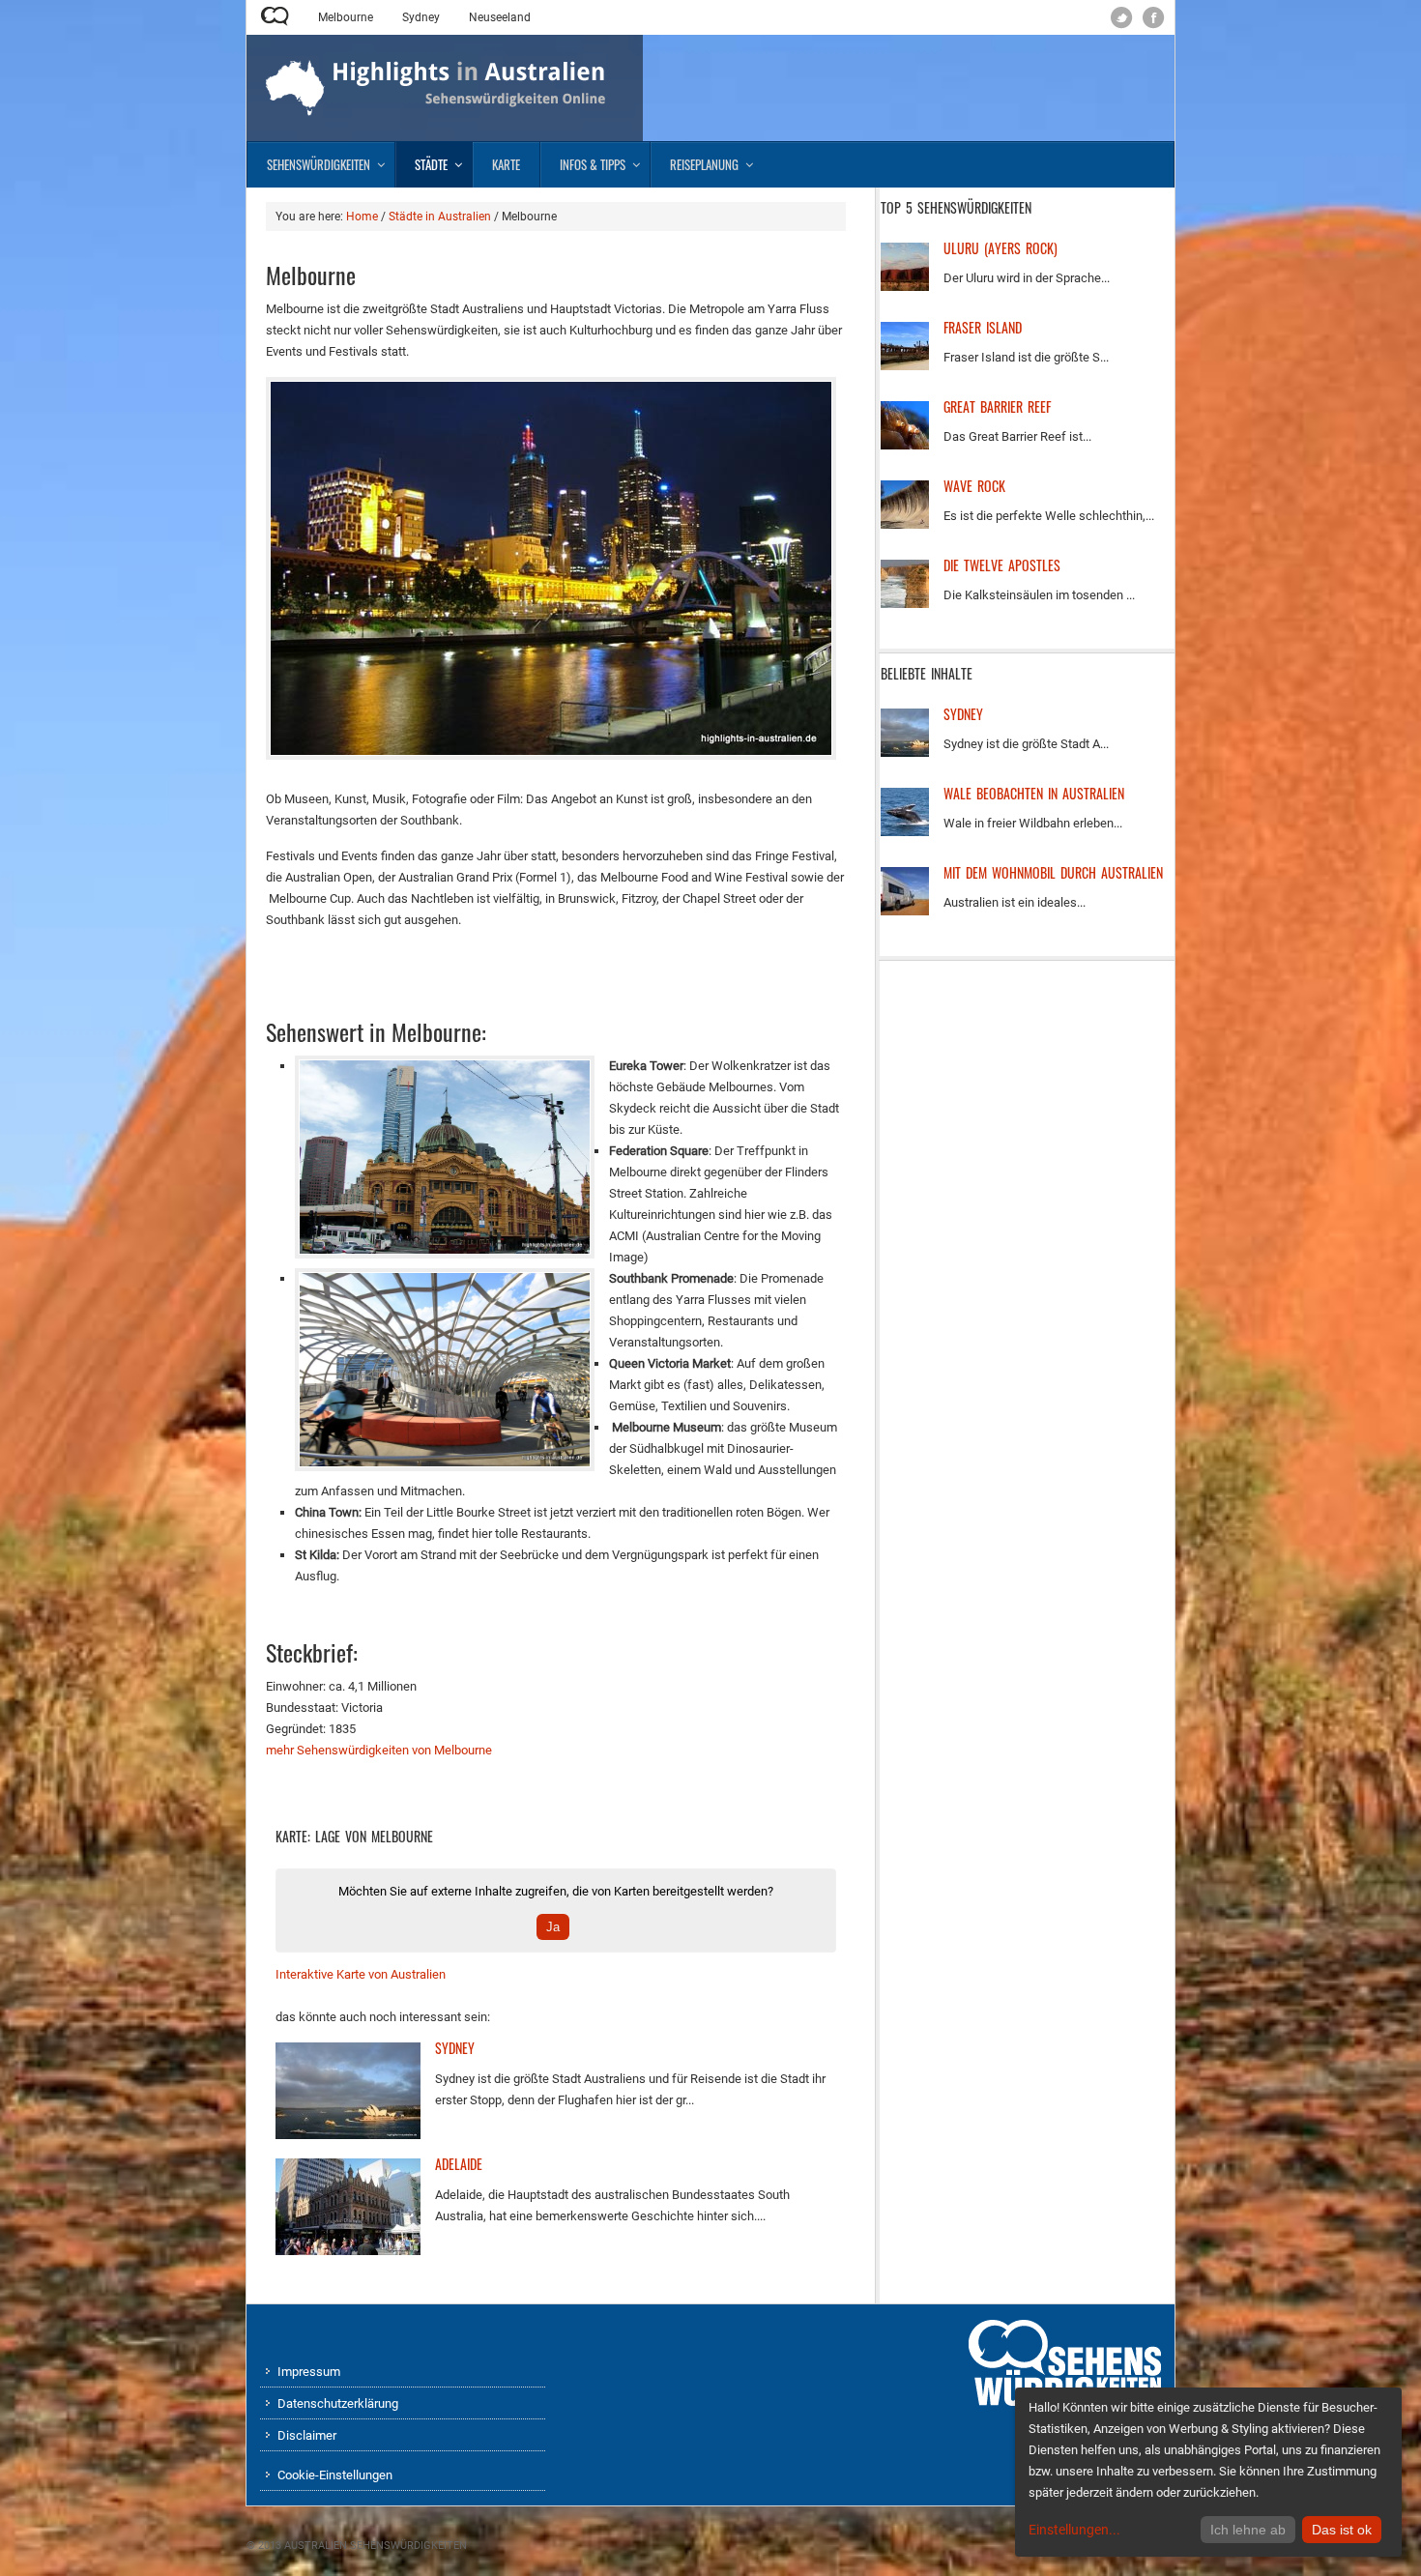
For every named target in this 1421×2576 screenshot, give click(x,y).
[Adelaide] (348, 2251)
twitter (1122, 18)
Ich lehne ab (1248, 2530)
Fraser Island (983, 327)
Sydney (421, 17)
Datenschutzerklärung (338, 2403)
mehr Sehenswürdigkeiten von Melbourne (379, 1750)
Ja (553, 1927)
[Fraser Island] (905, 366)
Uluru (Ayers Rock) (1000, 248)
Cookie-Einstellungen (335, 2475)
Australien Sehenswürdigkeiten (376, 2546)
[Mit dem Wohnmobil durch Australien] (905, 911)
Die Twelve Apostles (1002, 565)
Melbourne (346, 17)
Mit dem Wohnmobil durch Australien (1053, 872)
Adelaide (459, 2164)
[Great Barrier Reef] (905, 445)
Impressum (309, 2372)
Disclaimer (307, 2435)
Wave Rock (974, 486)
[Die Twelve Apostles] (905, 604)
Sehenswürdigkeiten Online (275, 16)
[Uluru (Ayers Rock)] (905, 287)
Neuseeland (500, 17)
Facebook (1154, 18)
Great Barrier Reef (997, 406)
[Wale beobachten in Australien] (905, 832)
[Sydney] (348, 2135)
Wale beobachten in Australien (1034, 793)
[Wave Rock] (905, 524)
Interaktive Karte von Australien (361, 1974)
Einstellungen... (1074, 2530)
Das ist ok (1342, 2530)
